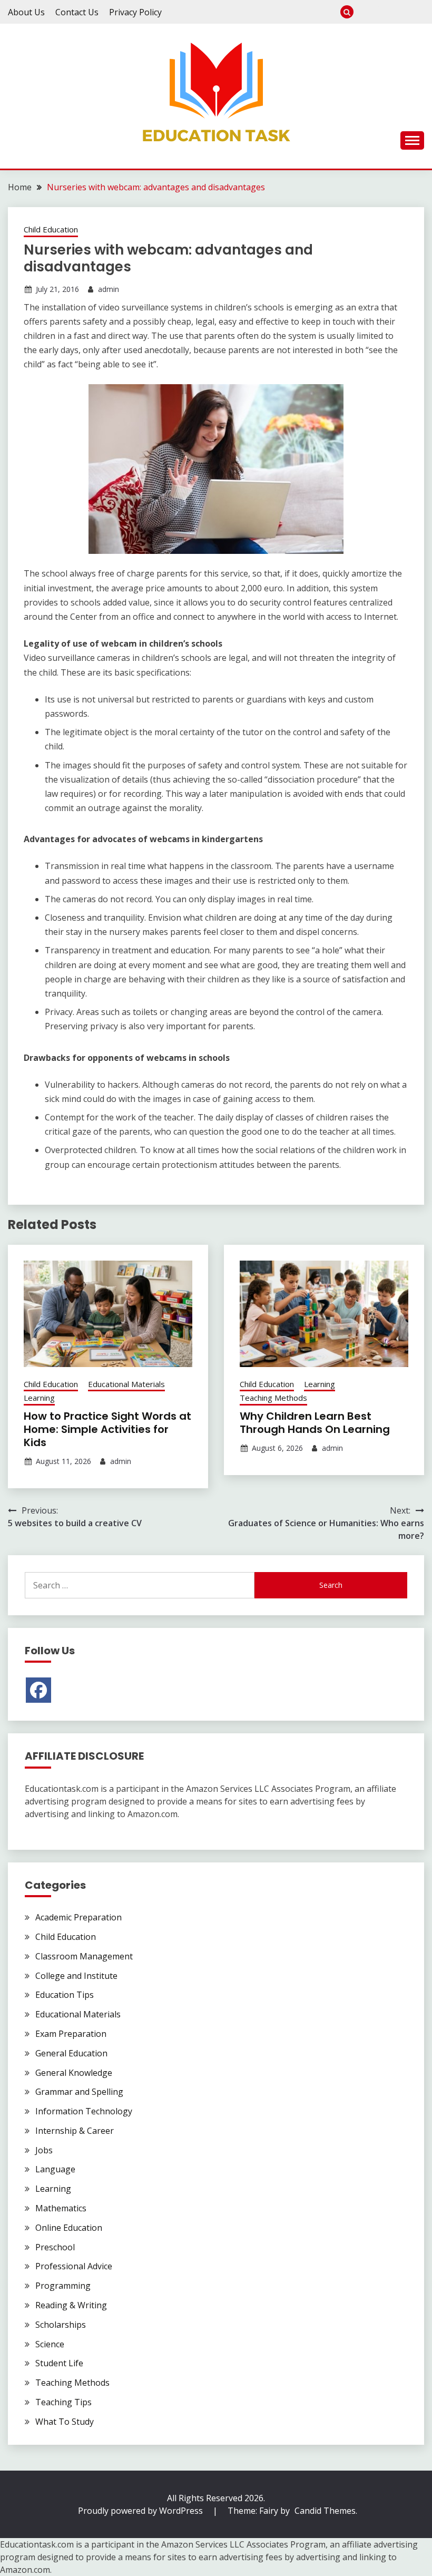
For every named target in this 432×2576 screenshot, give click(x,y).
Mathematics (61, 2208)
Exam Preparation (400, 12)
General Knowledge (74, 2073)
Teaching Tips (63, 2402)
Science (50, 2344)
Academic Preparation (78, 1917)
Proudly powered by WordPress (141, 2511)
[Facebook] (38, 1690)
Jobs (44, 2150)
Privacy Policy (135, 12)
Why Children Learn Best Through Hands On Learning (315, 1423)
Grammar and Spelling (79, 2092)
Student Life (59, 2363)
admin (109, 289)
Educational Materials (126, 1384)
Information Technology (84, 2111)
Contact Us (77, 12)
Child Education (51, 229)
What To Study (383, 12)
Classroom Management (84, 1956)
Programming (63, 2286)
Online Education (69, 2228)
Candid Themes (325, 2511)
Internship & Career (418, 12)
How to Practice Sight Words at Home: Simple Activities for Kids (107, 1429)
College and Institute (76, 1976)
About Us (26, 12)
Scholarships (61, 2325)
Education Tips (65, 1995)
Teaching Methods (273, 1398)
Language (55, 2169)
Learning (39, 1398)
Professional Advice (74, 2266)
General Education (71, 2053)
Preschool (365, 12)
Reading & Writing (71, 2305)
